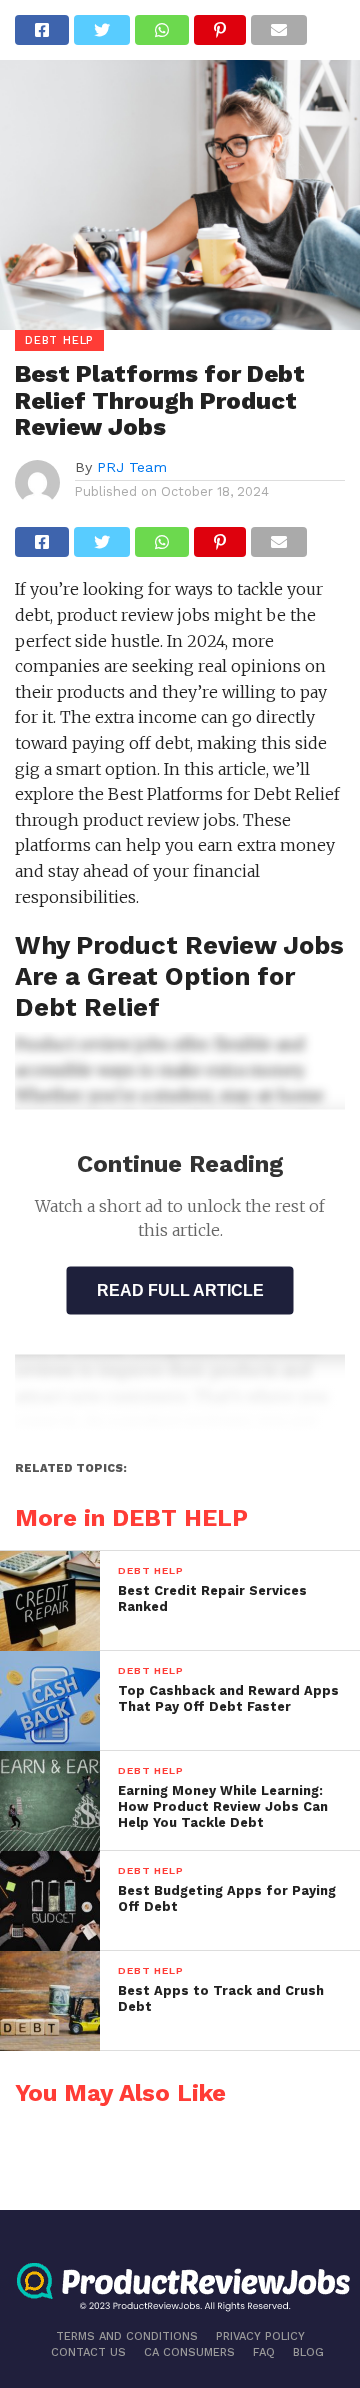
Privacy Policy (260, 2336)
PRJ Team (132, 467)
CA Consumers (189, 2352)
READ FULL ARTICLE (180, 1290)
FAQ (264, 2352)
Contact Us (88, 2352)
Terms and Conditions (127, 2336)
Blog (308, 2352)
